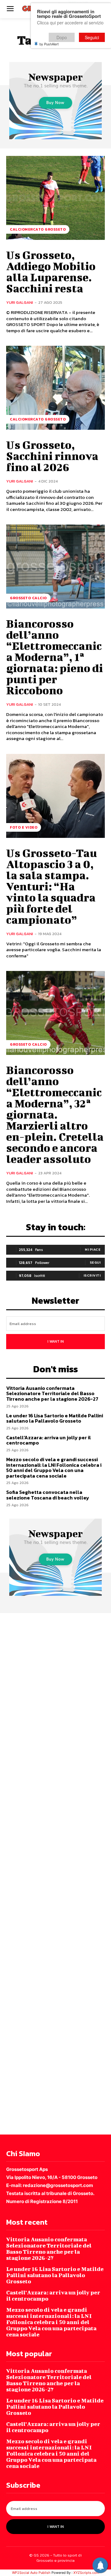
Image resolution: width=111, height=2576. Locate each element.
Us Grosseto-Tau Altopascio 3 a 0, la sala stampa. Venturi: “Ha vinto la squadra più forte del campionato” (51, 886)
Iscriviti (92, 1275)
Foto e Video (24, 827)
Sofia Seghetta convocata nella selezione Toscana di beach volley (48, 1495)
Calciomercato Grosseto (38, 229)
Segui (95, 1262)
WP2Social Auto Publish (31, 2573)
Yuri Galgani (20, 302)
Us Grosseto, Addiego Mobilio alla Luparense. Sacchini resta (51, 271)
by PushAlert (49, 44)
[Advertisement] (55, 1873)
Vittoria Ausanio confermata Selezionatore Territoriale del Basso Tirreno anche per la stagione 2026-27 (52, 1393)
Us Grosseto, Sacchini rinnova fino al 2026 (52, 456)
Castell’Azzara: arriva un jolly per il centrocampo (49, 1440)
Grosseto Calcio (28, 598)
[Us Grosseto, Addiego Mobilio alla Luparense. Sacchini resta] (55, 198)
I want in (56, 1341)
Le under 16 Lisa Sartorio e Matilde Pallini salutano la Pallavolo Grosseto (55, 1418)
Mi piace (93, 1249)
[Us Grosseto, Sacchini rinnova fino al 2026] (55, 388)
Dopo (62, 37)
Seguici (92, 37)
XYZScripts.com (86, 2573)
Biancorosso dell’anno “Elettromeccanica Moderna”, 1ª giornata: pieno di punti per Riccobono (55, 657)
